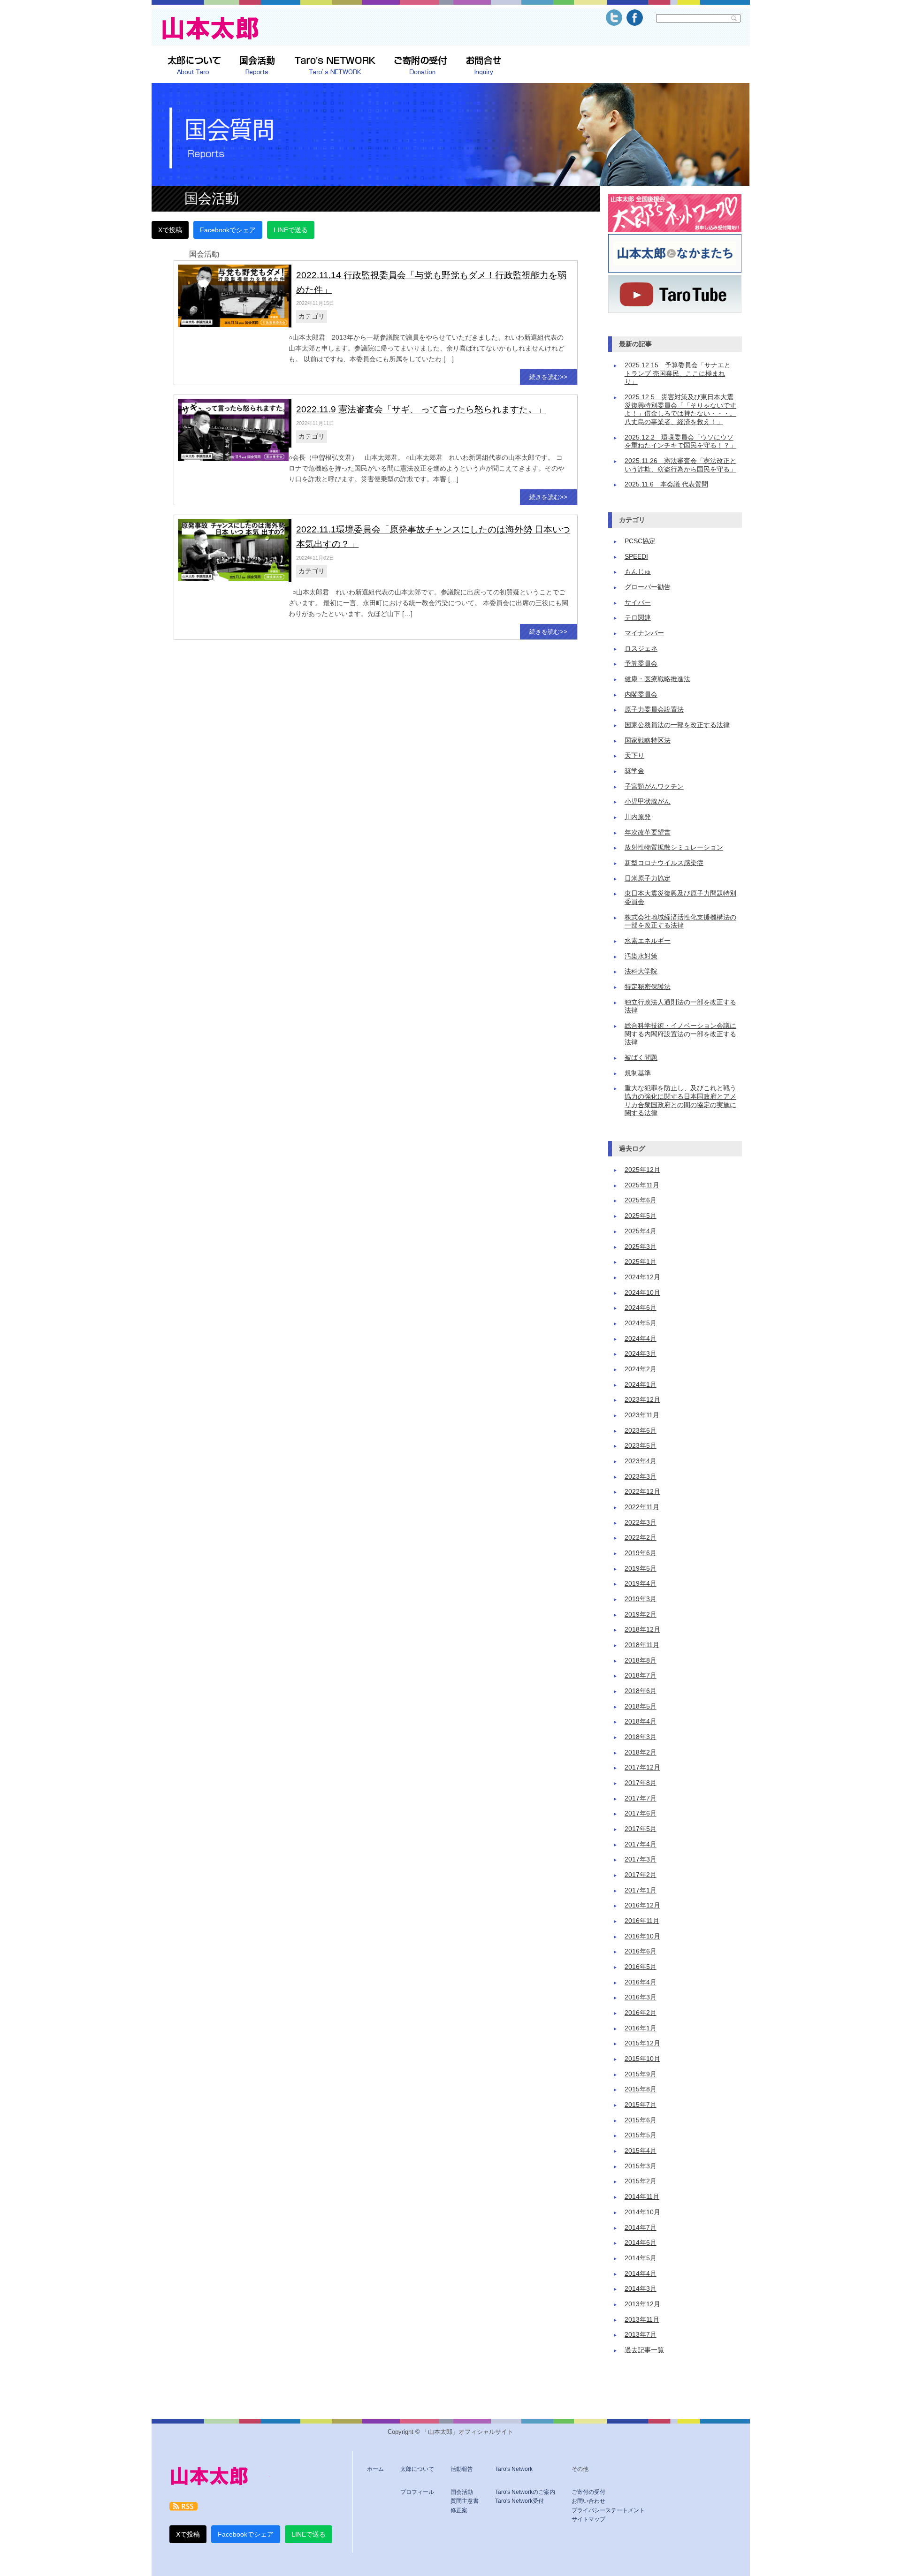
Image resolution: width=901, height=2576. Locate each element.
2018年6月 (641, 1691)
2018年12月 (642, 1630)
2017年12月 (642, 1767)
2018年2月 (641, 1752)
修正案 (459, 2510)
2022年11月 (642, 1507)
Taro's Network (514, 2469)
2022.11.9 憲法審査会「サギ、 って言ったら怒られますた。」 (421, 409)
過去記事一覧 (644, 2350)
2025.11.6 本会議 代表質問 (666, 484)
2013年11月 (642, 2320)
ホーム (375, 2469)
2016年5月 (641, 1967)
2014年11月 (642, 2197)
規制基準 (638, 1073)
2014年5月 (641, 2258)
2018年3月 (641, 1737)
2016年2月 (641, 2013)
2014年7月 (641, 2228)
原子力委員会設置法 (654, 710)
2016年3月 (641, 1997)
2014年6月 (641, 2243)
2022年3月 (641, 1523)
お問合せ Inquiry (484, 66)
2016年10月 (642, 1936)
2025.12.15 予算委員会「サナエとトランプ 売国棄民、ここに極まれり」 (678, 373)
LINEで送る (291, 230)
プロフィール (417, 2492)
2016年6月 (641, 1951)
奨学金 (634, 771)
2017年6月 (641, 1813)
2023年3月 (641, 1477)
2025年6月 (641, 1200)
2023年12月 (642, 1400)
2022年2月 (641, 1538)
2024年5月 (641, 1323)
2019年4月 (641, 1584)
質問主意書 (465, 2501)
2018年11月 (642, 1645)
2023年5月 (641, 1446)
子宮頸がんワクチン (654, 786)
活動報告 (462, 2469)
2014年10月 (642, 2212)
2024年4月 (641, 1339)
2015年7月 (641, 2105)
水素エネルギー (648, 941)
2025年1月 (641, 1262)
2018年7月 (641, 1676)
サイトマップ (588, 2519)
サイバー (638, 603)
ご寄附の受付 (421, 66)
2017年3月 (641, 1859)
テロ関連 (638, 618)
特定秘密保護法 (648, 987)
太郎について (194, 66)
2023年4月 (641, 1461)
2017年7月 (641, 1798)
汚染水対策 (641, 956)
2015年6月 (641, 2120)
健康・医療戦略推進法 (657, 679)
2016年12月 (642, 1905)
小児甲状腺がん (648, 802)
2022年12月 (642, 1492)
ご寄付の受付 (588, 2492)
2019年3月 (641, 1599)
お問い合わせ (588, 2501)
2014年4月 (641, 2274)
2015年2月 (641, 2181)
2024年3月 (641, 1354)
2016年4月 (641, 1982)
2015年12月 (642, 2043)
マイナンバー (644, 633)
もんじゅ (638, 572)
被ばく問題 (641, 1058)
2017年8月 (641, 1783)
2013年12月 (642, 2304)
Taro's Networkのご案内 (525, 2492)
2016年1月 (641, 2028)
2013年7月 (641, 2335)
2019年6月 (641, 1553)
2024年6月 (641, 1308)
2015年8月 (641, 2089)
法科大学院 (641, 971)
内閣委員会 (641, 695)
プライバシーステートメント (608, 2510)
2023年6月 (641, 1431)
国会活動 (462, 2492)
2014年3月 (641, 2289)
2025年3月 (641, 1247)
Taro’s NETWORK (335, 66)
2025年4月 (641, 1231)
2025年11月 (642, 1185)
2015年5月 (641, 2135)
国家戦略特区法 (648, 741)
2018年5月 (641, 1706)
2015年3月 (641, 2166)
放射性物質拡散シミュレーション (674, 847)
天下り (634, 756)
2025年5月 (641, 1216)
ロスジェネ (641, 649)
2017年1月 (641, 1890)
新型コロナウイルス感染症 (664, 863)
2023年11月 (642, 1415)
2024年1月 (641, 1385)
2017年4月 (641, 1844)
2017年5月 (641, 1829)
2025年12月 (642, 1170)
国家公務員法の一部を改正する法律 (677, 725)
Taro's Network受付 (519, 2501)
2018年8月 (641, 1660)
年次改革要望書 (648, 832)
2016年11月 (642, 1921)
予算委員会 (641, 664)
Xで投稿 (170, 230)
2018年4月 (641, 1721)
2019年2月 (641, 1615)
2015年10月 (642, 2059)
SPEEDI (636, 557)
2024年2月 (641, 1369)
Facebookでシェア (228, 230)
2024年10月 (642, 1293)
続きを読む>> (548, 377)
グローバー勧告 (648, 587)
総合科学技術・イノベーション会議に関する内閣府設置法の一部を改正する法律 (680, 1034)
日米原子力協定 (648, 878)
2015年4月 (641, 2151)
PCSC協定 (640, 541)
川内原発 (638, 817)
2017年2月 (641, 1875)
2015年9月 (641, 2074)
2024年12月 (642, 1277)
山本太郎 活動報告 (257, 66)
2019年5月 (641, 1569)
